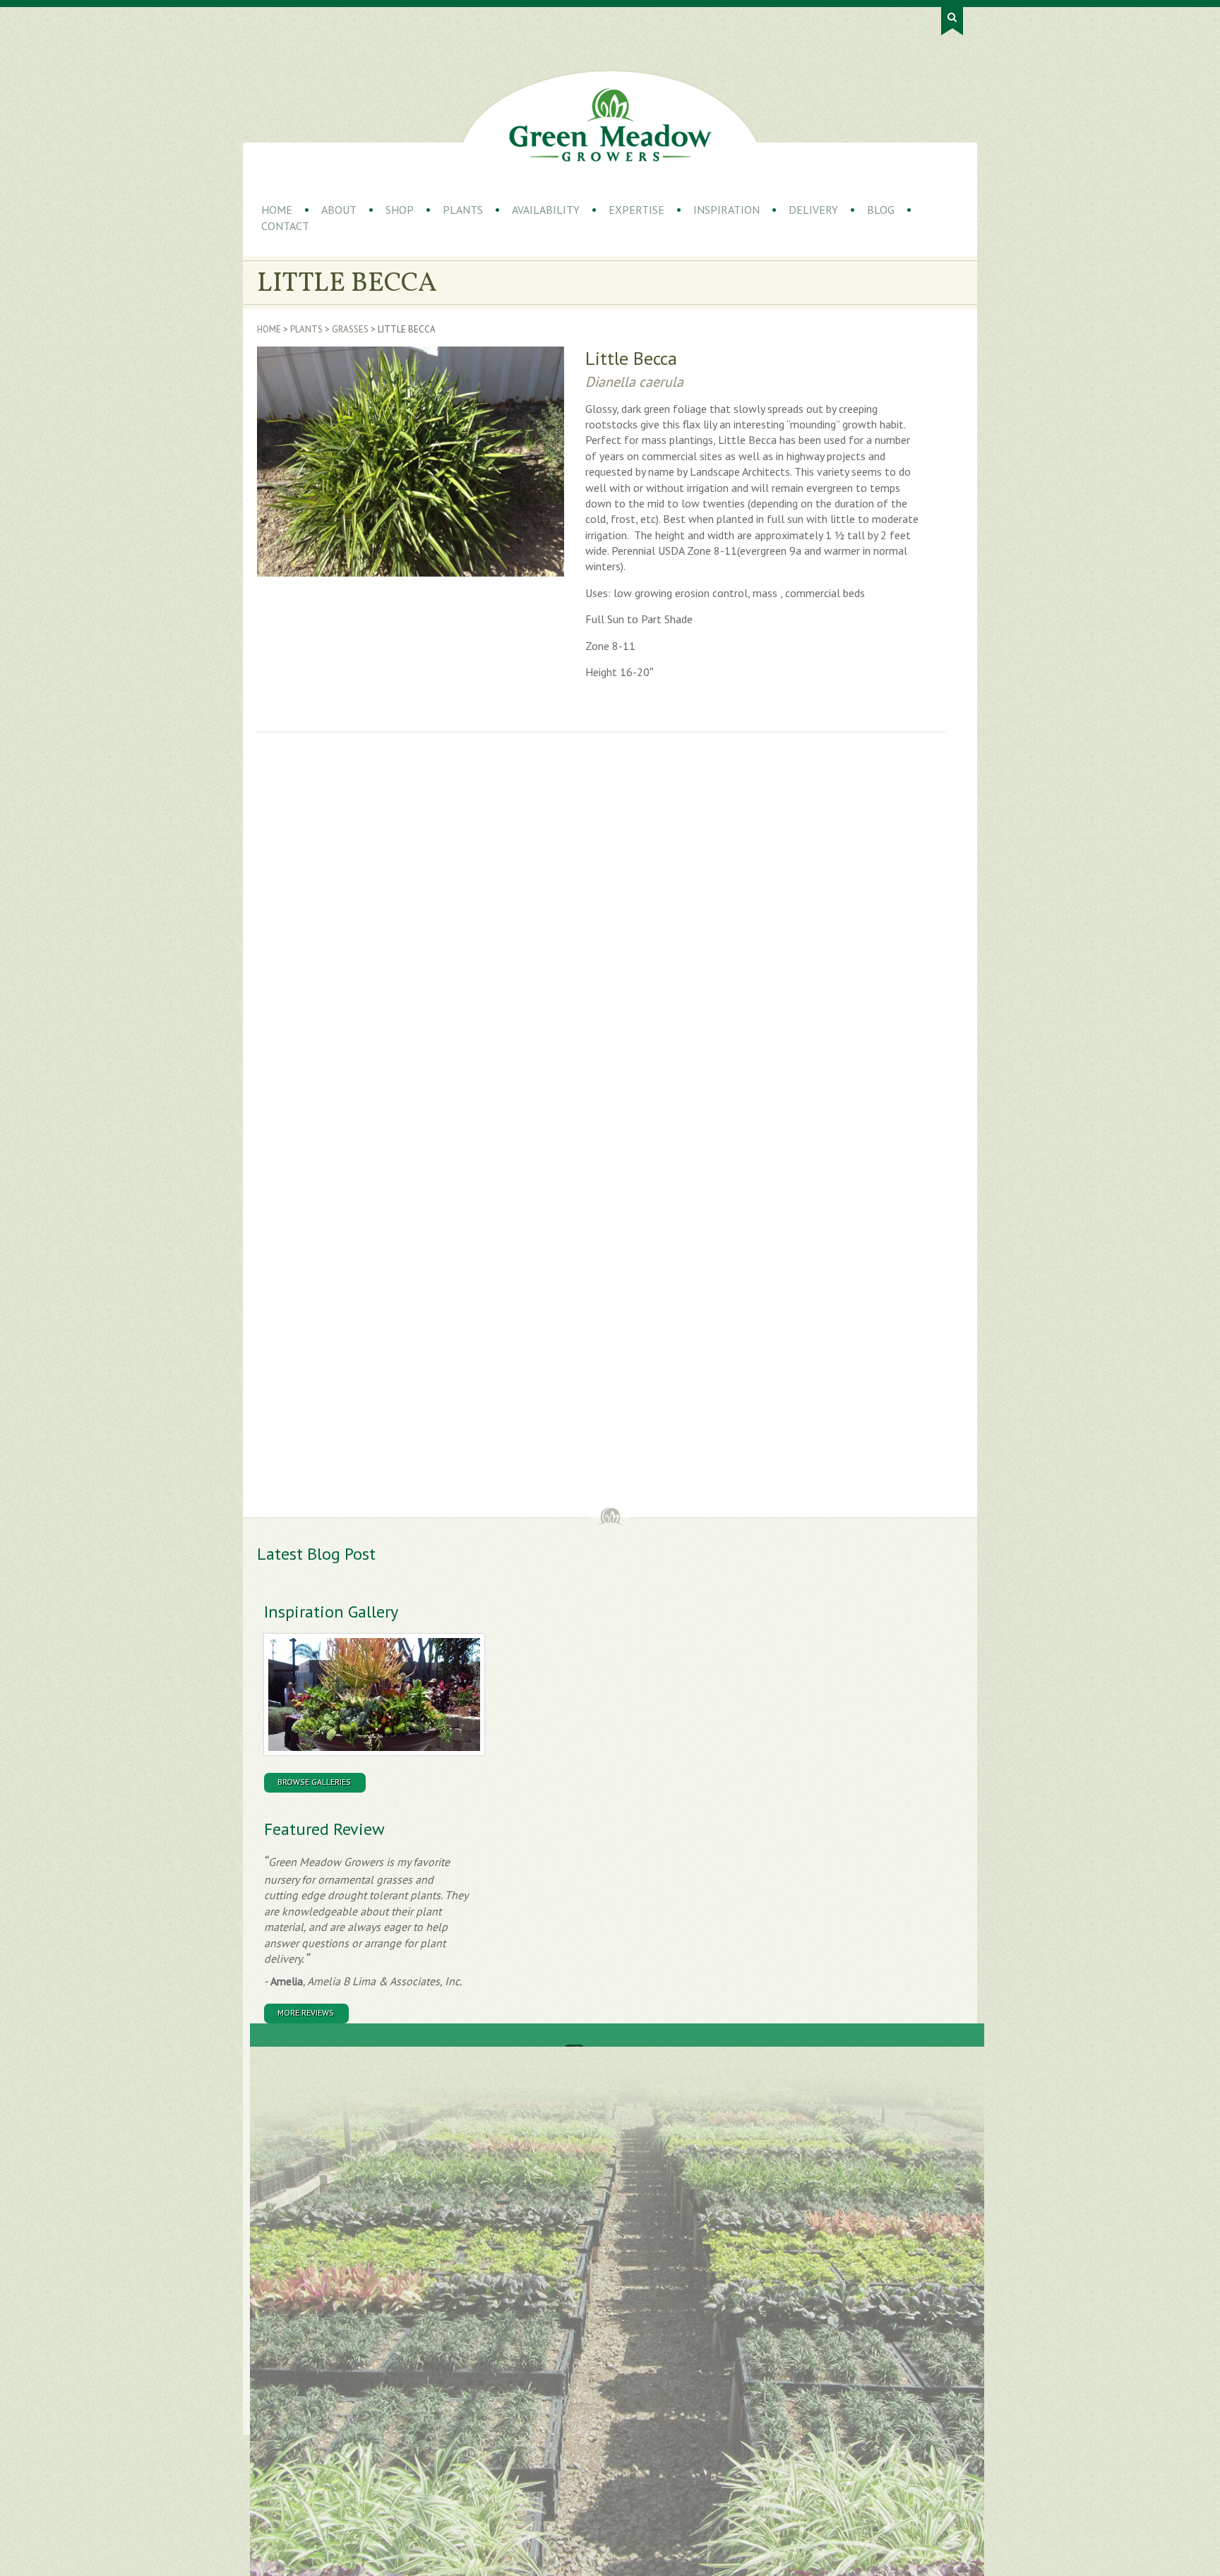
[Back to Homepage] (610, 125)
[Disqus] (486, 940)
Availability (546, 210)
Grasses (350, 329)
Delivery (813, 210)
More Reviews (306, 2012)
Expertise (636, 210)
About (339, 210)
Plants (463, 210)
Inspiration (726, 210)
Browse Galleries (314, 1782)
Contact (285, 226)
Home (277, 210)
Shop (400, 210)
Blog (881, 210)
